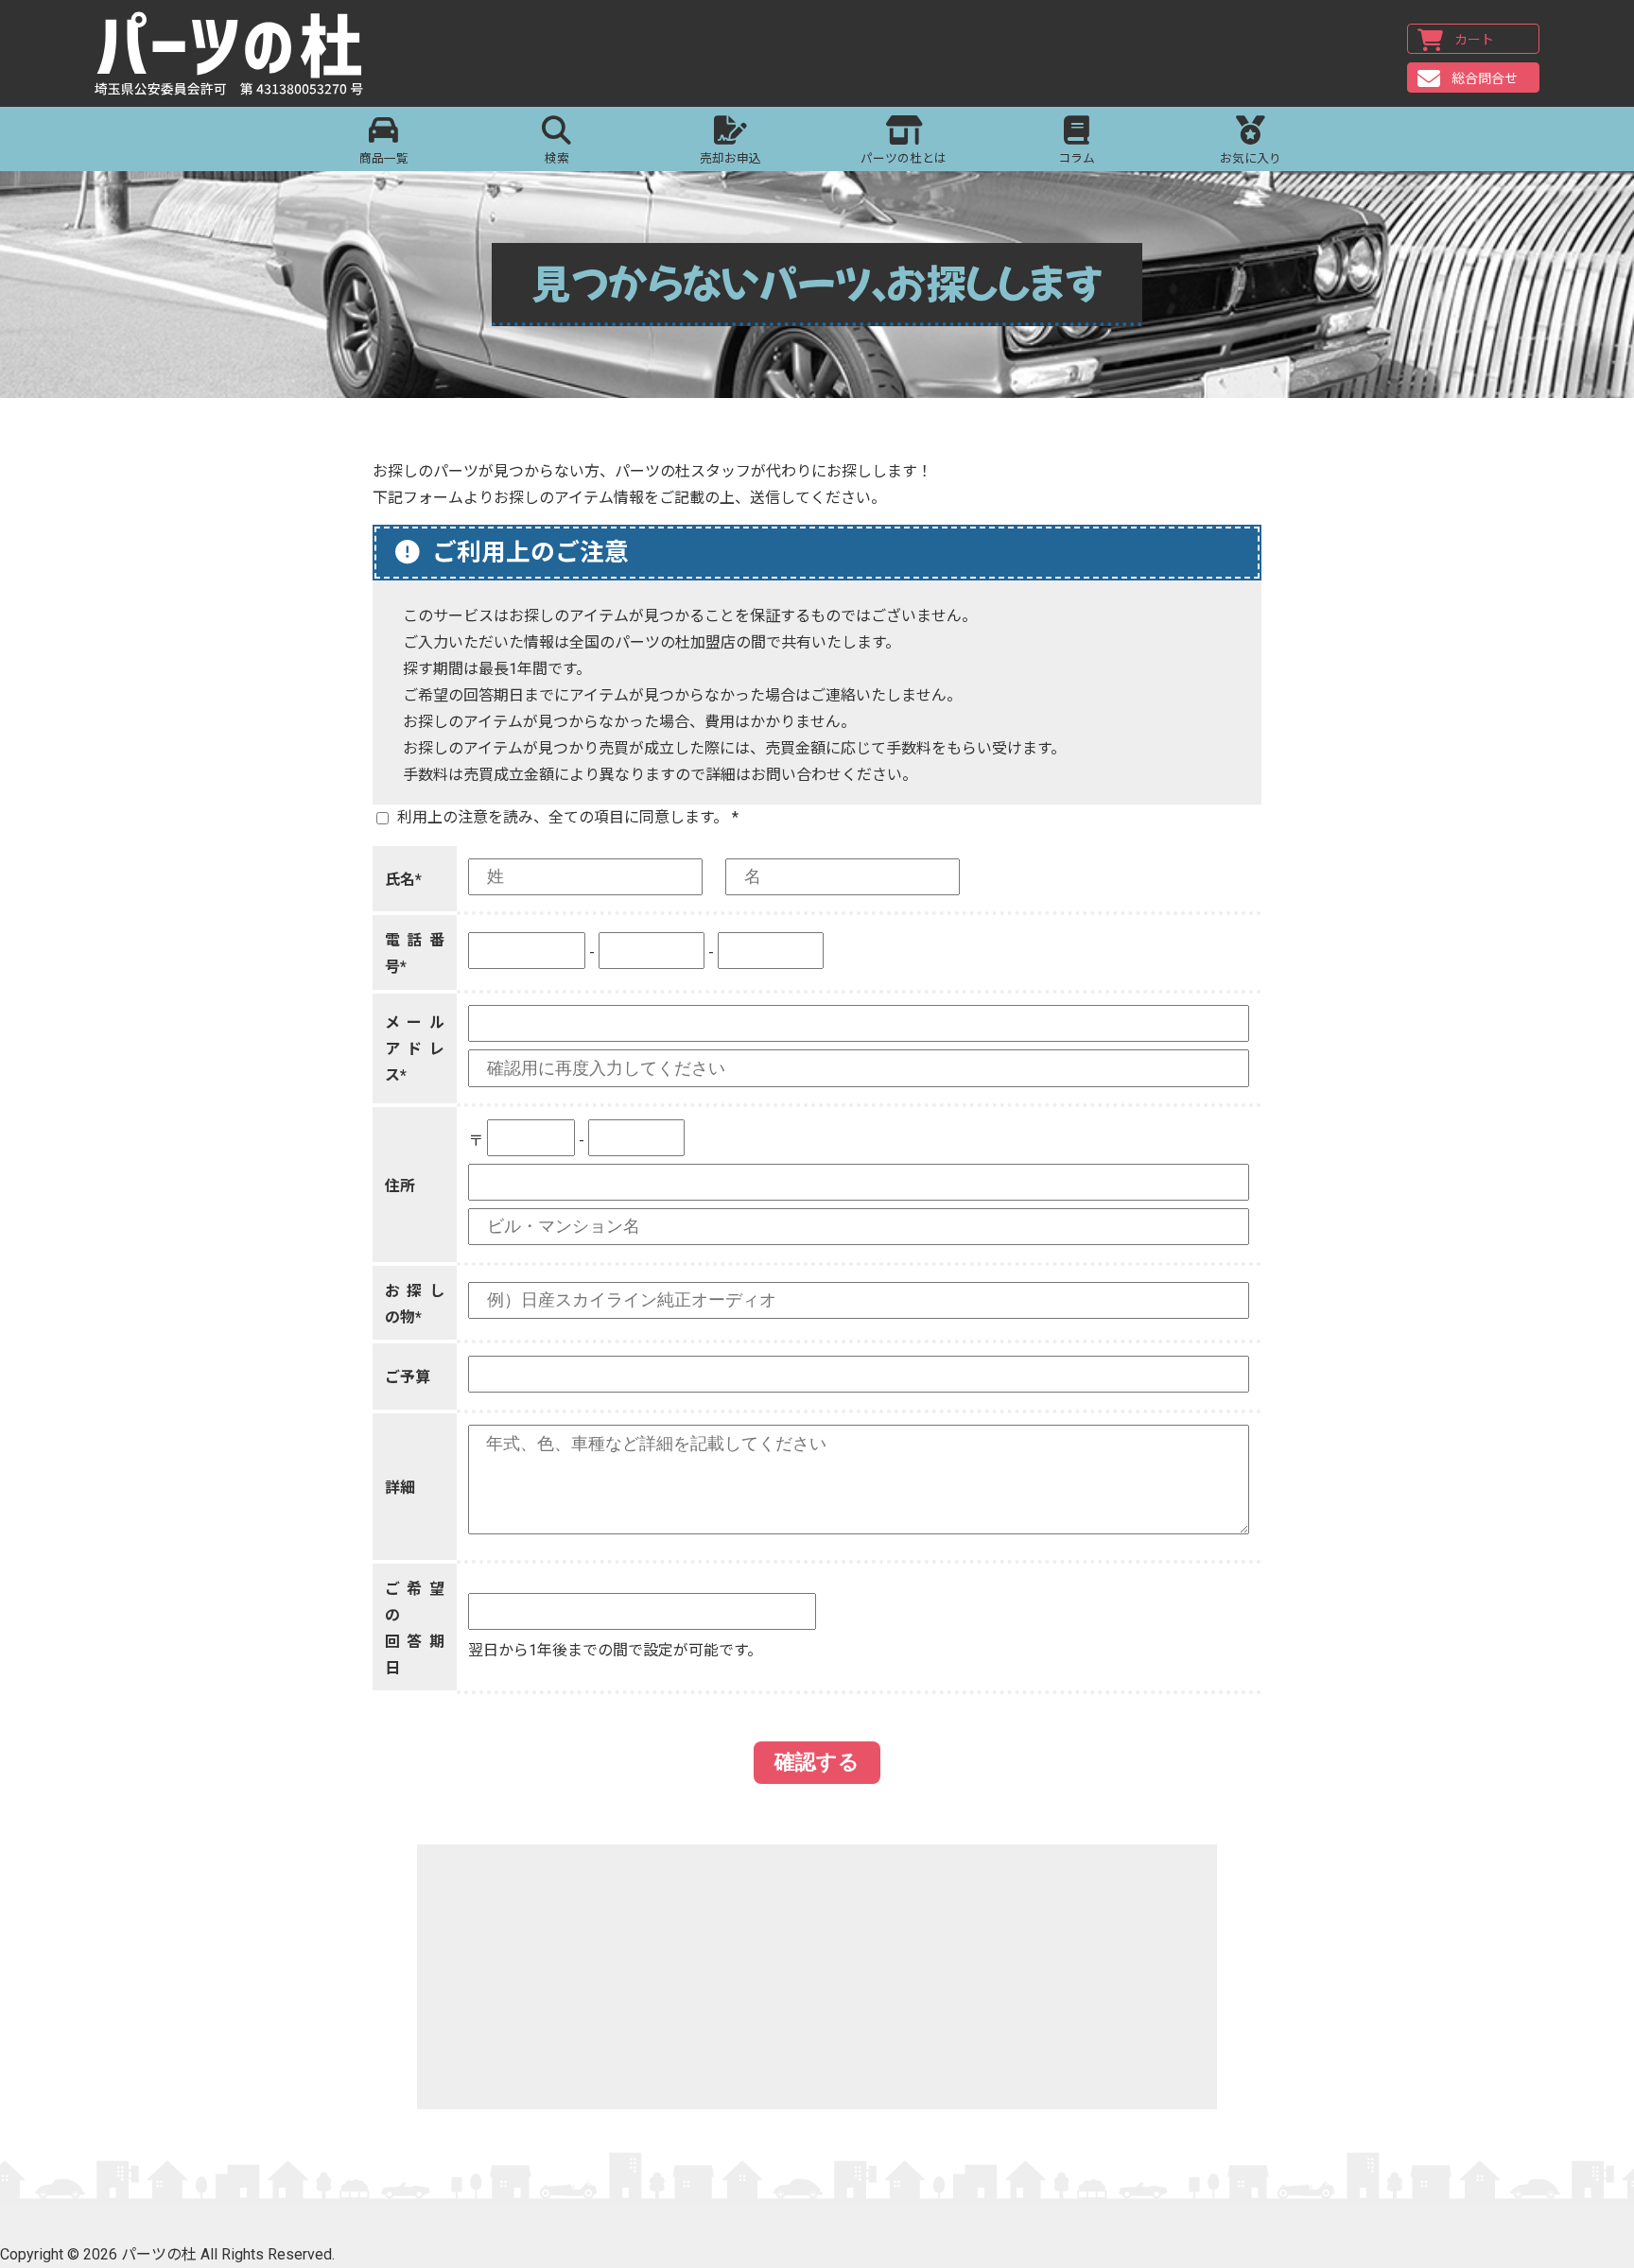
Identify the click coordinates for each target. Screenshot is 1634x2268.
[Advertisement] (817, 1977)
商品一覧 (384, 158)
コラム (1077, 158)
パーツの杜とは (904, 158)
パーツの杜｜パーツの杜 (229, 54)
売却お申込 (730, 158)
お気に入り (1251, 158)
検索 (557, 158)
